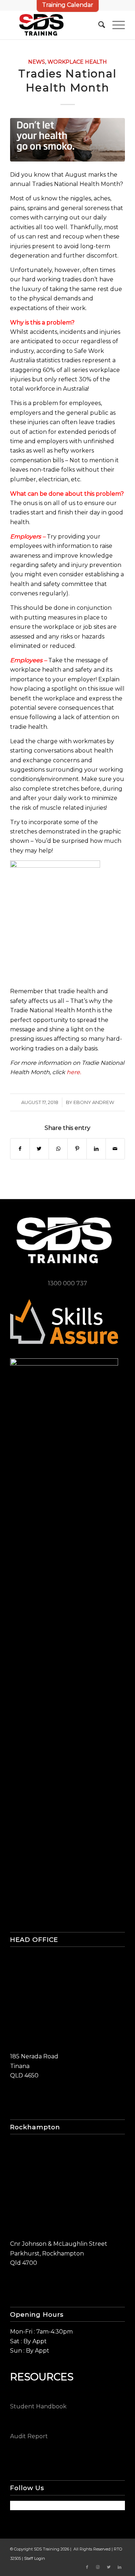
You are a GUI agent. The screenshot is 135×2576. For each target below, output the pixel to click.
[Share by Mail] (115, 1149)
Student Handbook (38, 2406)
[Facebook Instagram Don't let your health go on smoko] (67, 140)
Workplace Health (77, 62)
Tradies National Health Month (67, 81)
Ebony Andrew (94, 1102)
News (37, 62)
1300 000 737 (67, 1283)
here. (74, 1072)
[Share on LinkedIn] (96, 1149)
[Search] (98, 25)
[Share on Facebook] (20, 1149)
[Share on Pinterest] (77, 1149)
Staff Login (35, 2558)
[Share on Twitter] (39, 1149)
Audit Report (29, 2436)
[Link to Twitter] (109, 2567)
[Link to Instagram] (98, 2567)
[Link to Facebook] (87, 2567)
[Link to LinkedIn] (120, 2567)
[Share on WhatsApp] (58, 1149)
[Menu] (115, 25)
